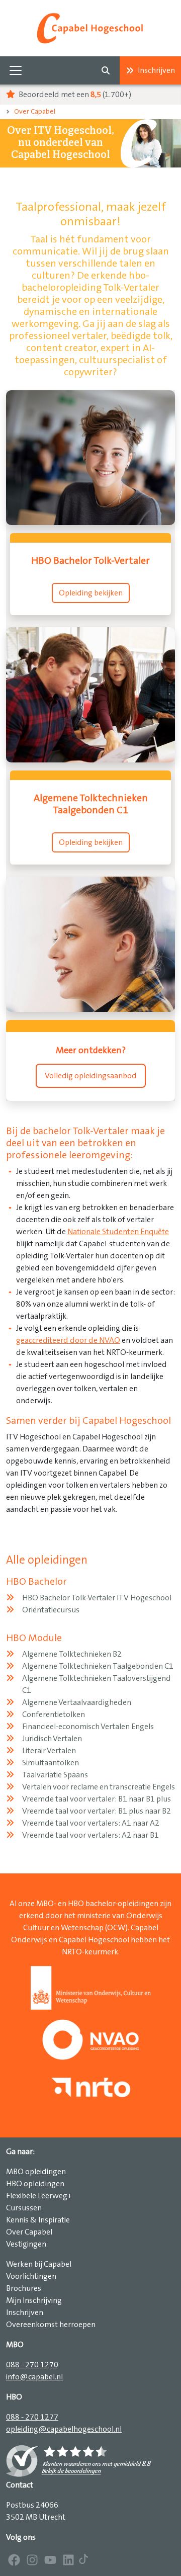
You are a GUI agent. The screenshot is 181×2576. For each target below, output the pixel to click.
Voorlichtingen (31, 2276)
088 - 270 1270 (32, 2365)
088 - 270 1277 (32, 2417)
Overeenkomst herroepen (51, 2325)
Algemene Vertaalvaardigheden (77, 1702)
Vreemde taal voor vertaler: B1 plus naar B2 (97, 1811)
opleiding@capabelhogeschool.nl (64, 2429)
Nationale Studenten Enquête (118, 1232)
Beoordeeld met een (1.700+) (74, 95)
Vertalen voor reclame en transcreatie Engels (99, 1787)
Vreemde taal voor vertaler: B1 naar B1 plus (97, 1799)
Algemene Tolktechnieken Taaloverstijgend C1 (97, 1684)
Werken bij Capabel (39, 2264)
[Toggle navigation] (16, 70)
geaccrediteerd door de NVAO (68, 1340)
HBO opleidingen (35, 2184)
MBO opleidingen (36, 2172)
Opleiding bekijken (91, 593)
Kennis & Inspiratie (38, 2220)
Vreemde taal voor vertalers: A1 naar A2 (91, 1823)
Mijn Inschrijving (34, 2300)
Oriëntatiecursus (51, 1610)
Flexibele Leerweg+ (39, 2196)
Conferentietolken (54, 1714)
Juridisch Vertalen (52, 1739)
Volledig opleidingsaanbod (91, 1076)
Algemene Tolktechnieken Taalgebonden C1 (98, 1666)
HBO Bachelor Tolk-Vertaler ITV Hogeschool (97, 1598)
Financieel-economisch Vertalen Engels (88, 1727)
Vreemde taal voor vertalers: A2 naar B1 (90, 1835)
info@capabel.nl (34, 2377)
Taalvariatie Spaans (55, 1775)
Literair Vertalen (49, 1751)
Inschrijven (156, 70)
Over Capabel (35, 112)
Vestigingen (26, 2244)
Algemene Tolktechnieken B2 (72, 1654)
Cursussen (24, 2208)
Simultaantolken (51, 1763)
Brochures (24, 2288)
